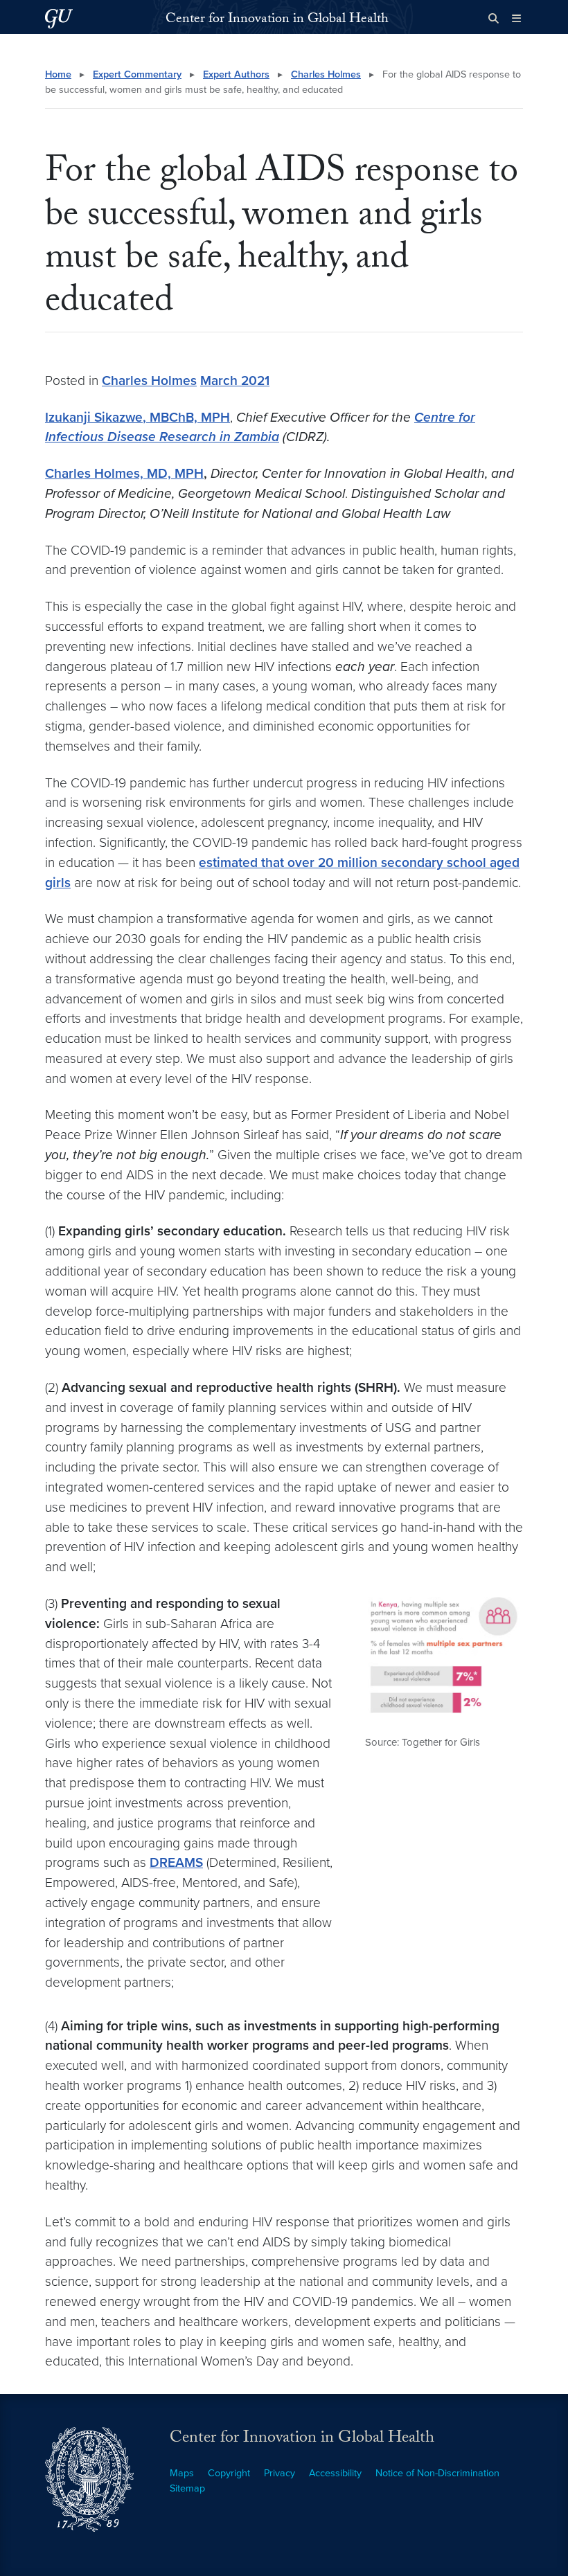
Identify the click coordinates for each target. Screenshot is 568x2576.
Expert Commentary (137, 74)
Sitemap (187, 2488)
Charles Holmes (326, 74)
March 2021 (235, 381)
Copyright (229, 2473)
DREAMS (176, 1862)
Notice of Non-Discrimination (437, 2473)
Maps (182, 2473)
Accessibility (335, 2473)
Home (58, 74)
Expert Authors (236, 74)
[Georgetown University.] (59, 18)
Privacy (279, 2473)
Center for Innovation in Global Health (277, 20)
